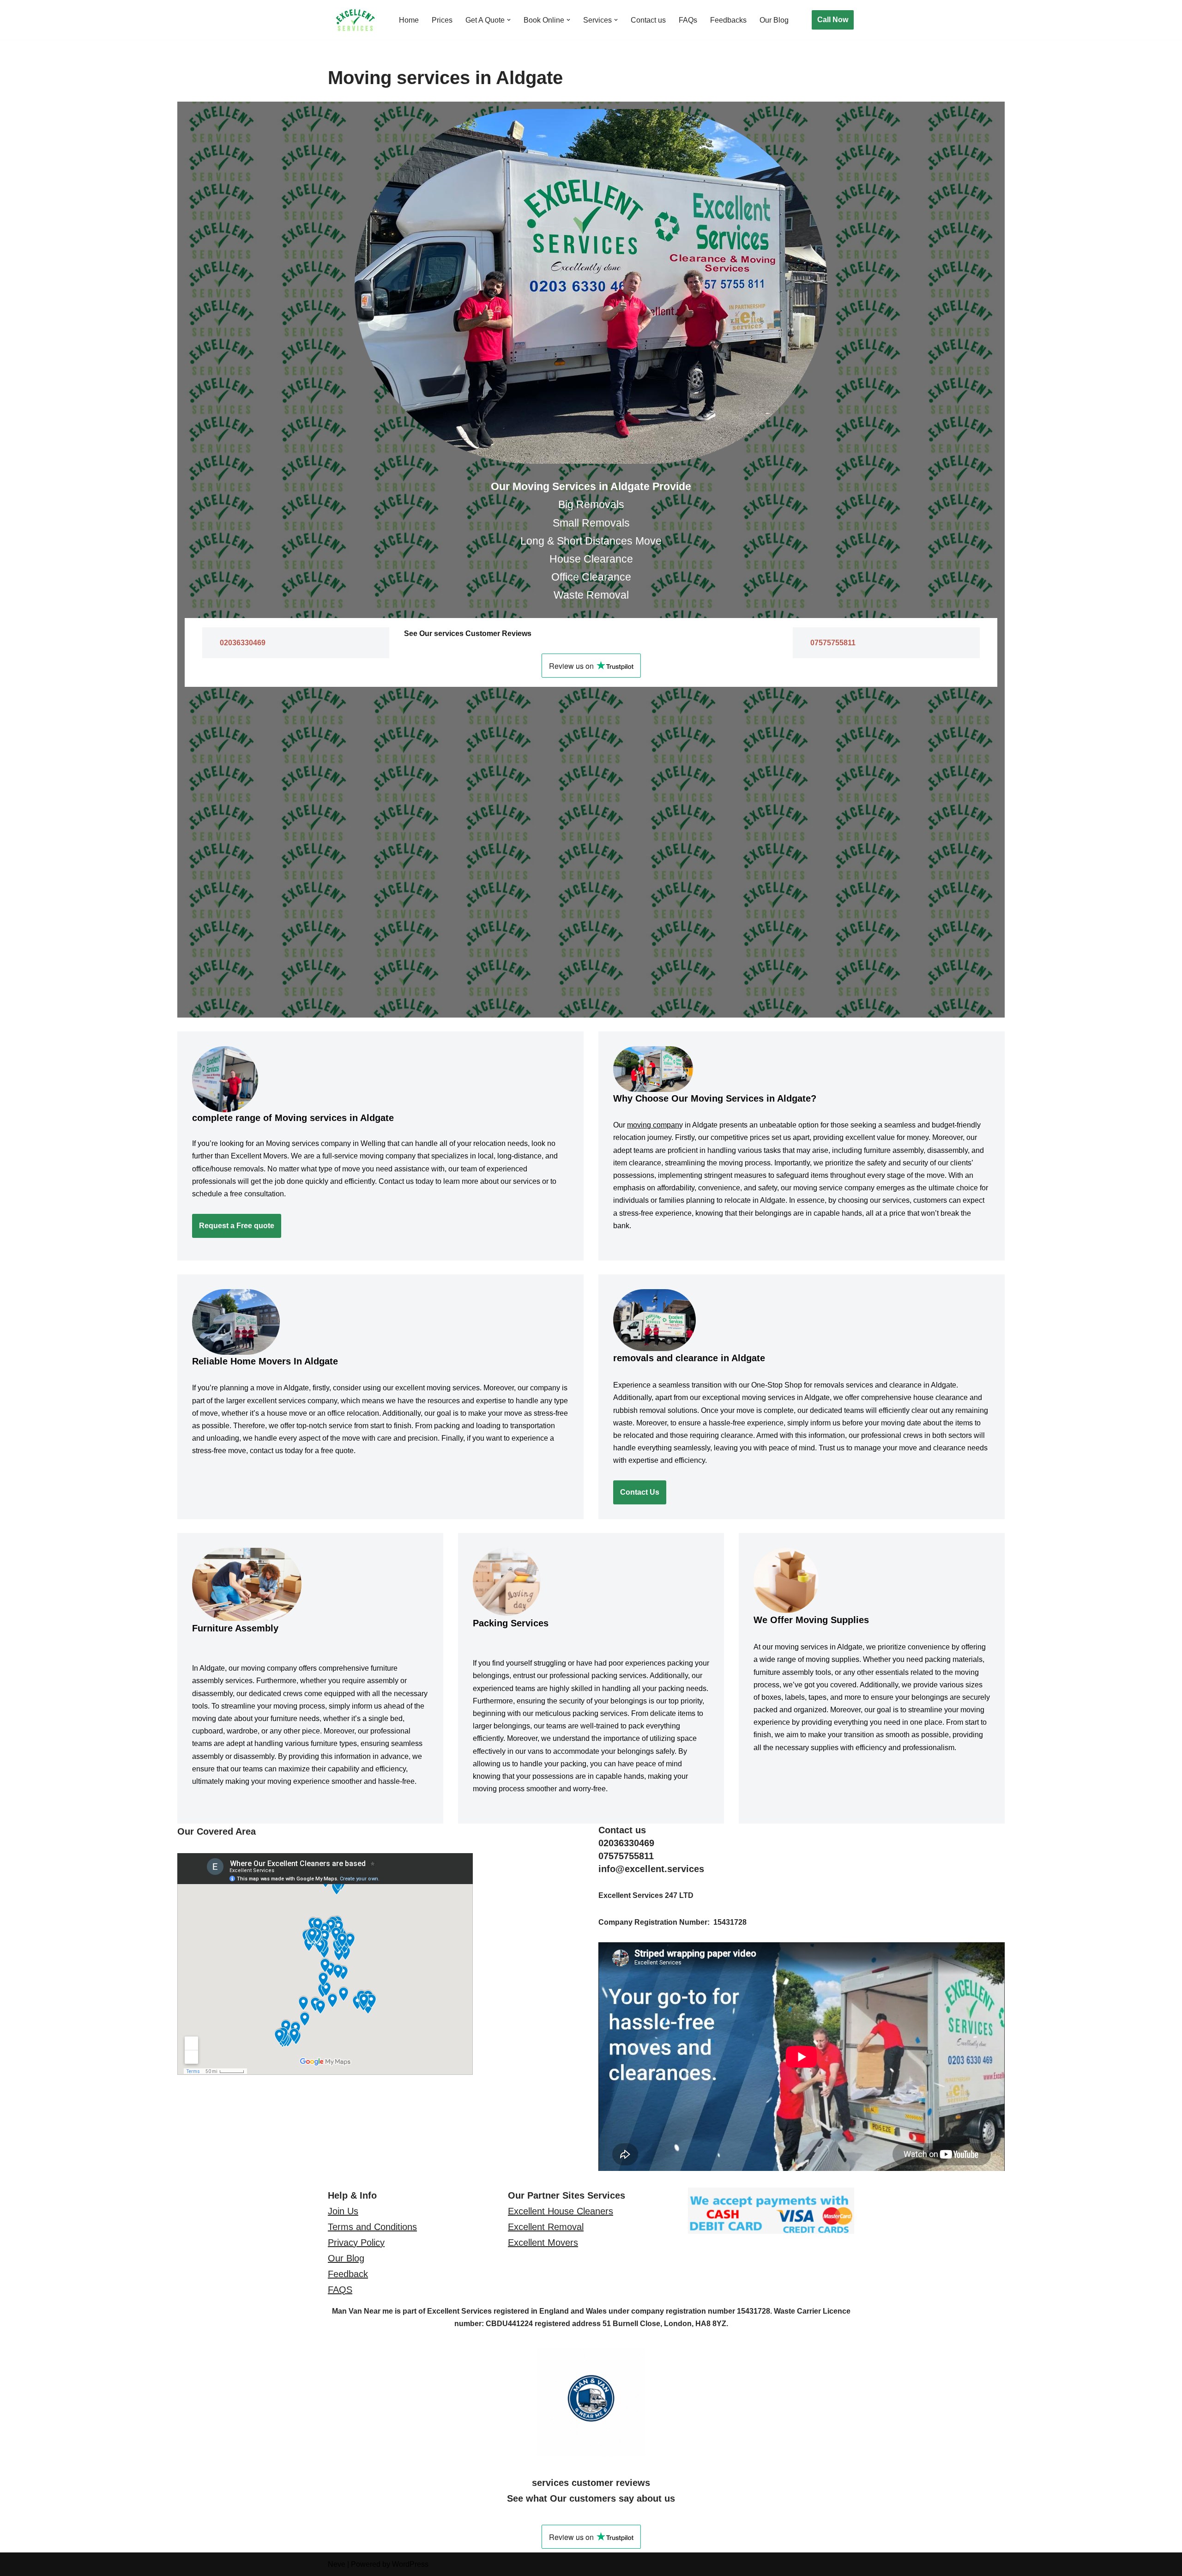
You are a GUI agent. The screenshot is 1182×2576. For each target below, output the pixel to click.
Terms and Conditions (372, 2227)
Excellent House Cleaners (561, 2211)
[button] (509, 20)
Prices (442, 20)
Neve (337, 2564)
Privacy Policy (356, 2243)
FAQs (688, 20)
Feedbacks (728, 20)
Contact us (648, 20)
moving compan (653, 1125)
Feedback (348, 2274)
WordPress (410, 2564)
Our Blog (774, 20)
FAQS (340, 2290)
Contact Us (640, 1492)
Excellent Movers (543, 2243)
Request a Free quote (237, 1226)
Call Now (833, 20)
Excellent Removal (546, 2227)
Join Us (343, 2211)
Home (409, 20)
